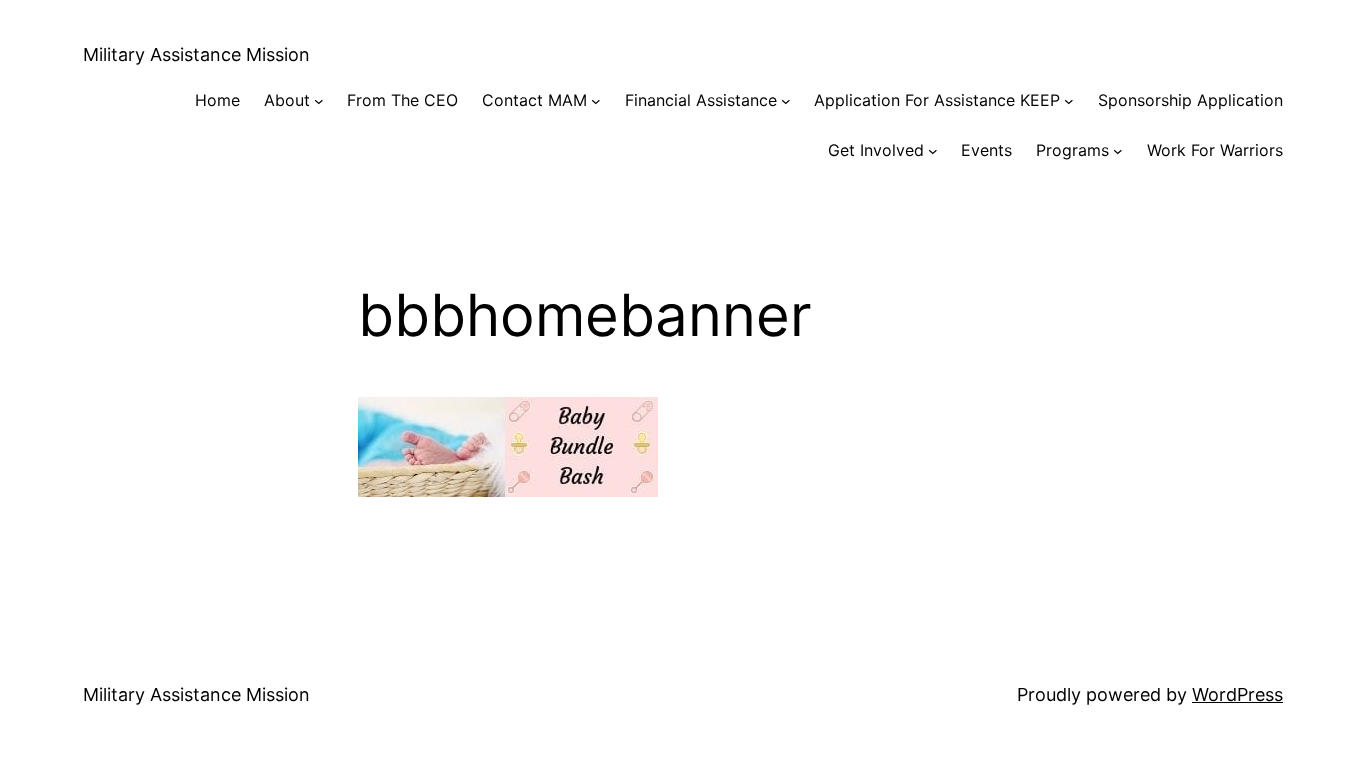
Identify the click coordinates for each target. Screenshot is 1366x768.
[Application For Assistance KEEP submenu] (1069, 101)
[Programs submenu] (1118, 151)
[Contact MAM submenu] (596, 101)
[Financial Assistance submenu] (786, 101)
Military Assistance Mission (196, 54)
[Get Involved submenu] (933, 151)
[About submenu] (319, 101)
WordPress (1237, 694)
